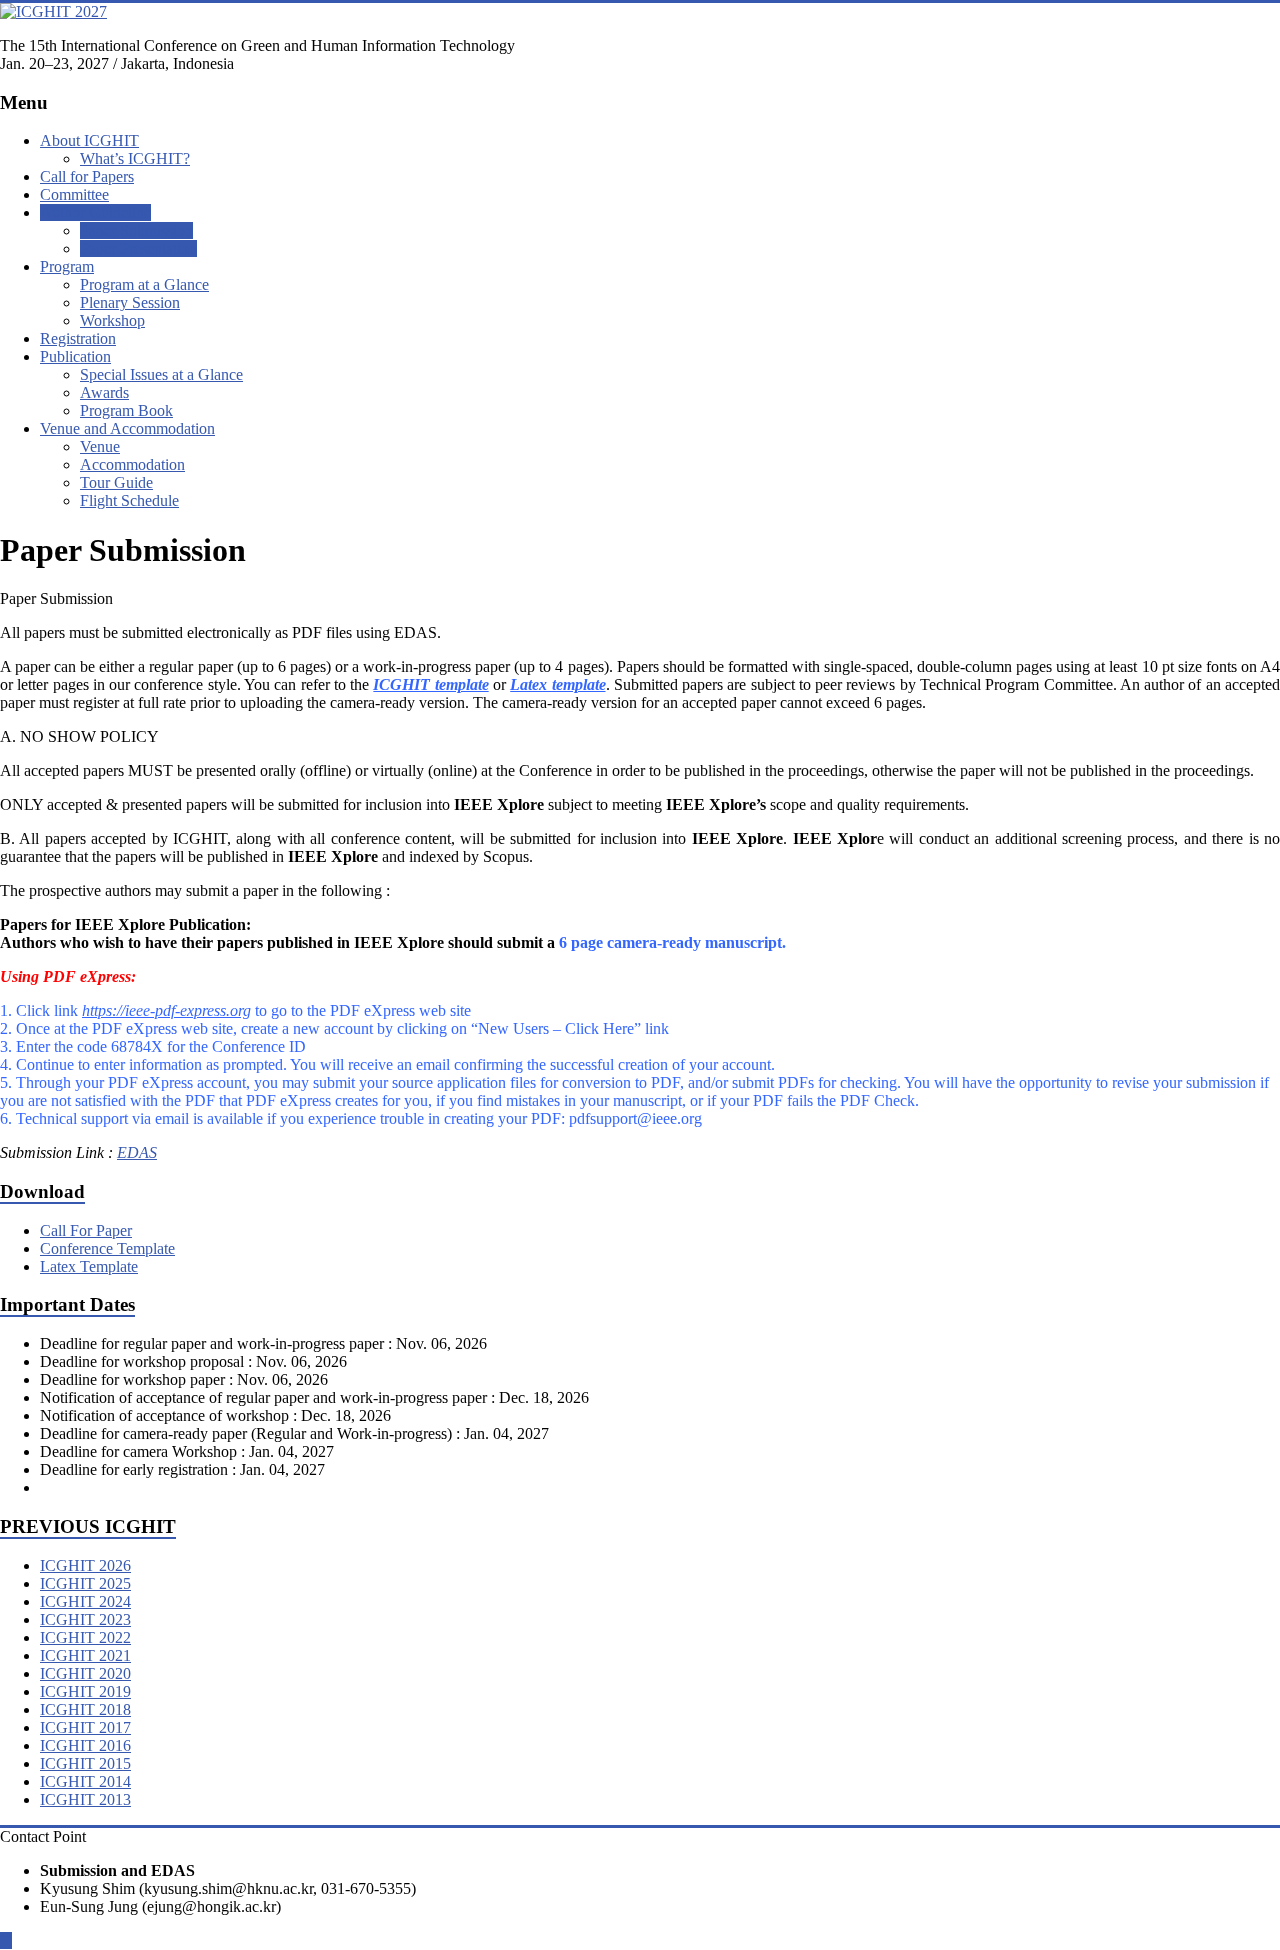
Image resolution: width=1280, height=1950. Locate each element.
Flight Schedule (129, 500)
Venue (100, 446)
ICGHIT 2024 (85, 1601)
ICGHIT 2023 (85, 1619)
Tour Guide (116, 482)
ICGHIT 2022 (85, 1637)
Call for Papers (87, 176)
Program (67, 266)
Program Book (126, 410)
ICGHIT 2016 (85, 1745)
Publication (75, 356)
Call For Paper (86, 1230)
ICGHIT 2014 (85, 1781)
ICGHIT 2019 (85, 1691)
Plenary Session (130, 302)
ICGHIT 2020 (85, 1673)
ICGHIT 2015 (85, 1763)
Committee (74, 194)
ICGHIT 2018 (85, 1709)
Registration (78, 338)
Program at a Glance (144, 284)
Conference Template (107, 1248)
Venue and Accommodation (127, 428)
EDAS (137, 1152)
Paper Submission (136, 230)
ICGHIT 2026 (85, 1565)
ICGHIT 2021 (85, 1655)
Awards (104, 392)
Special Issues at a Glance (161, 374)
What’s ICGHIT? (135, 158)
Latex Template (89, 1266)
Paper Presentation (138, 248)
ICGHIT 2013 (85, 1799)
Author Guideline (95, 212)
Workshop (112, 320)
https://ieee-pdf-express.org (166, 1010)
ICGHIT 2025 (85, 1583)
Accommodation (132, 464)
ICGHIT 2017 (85, 1727)
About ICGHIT (89, 140)
